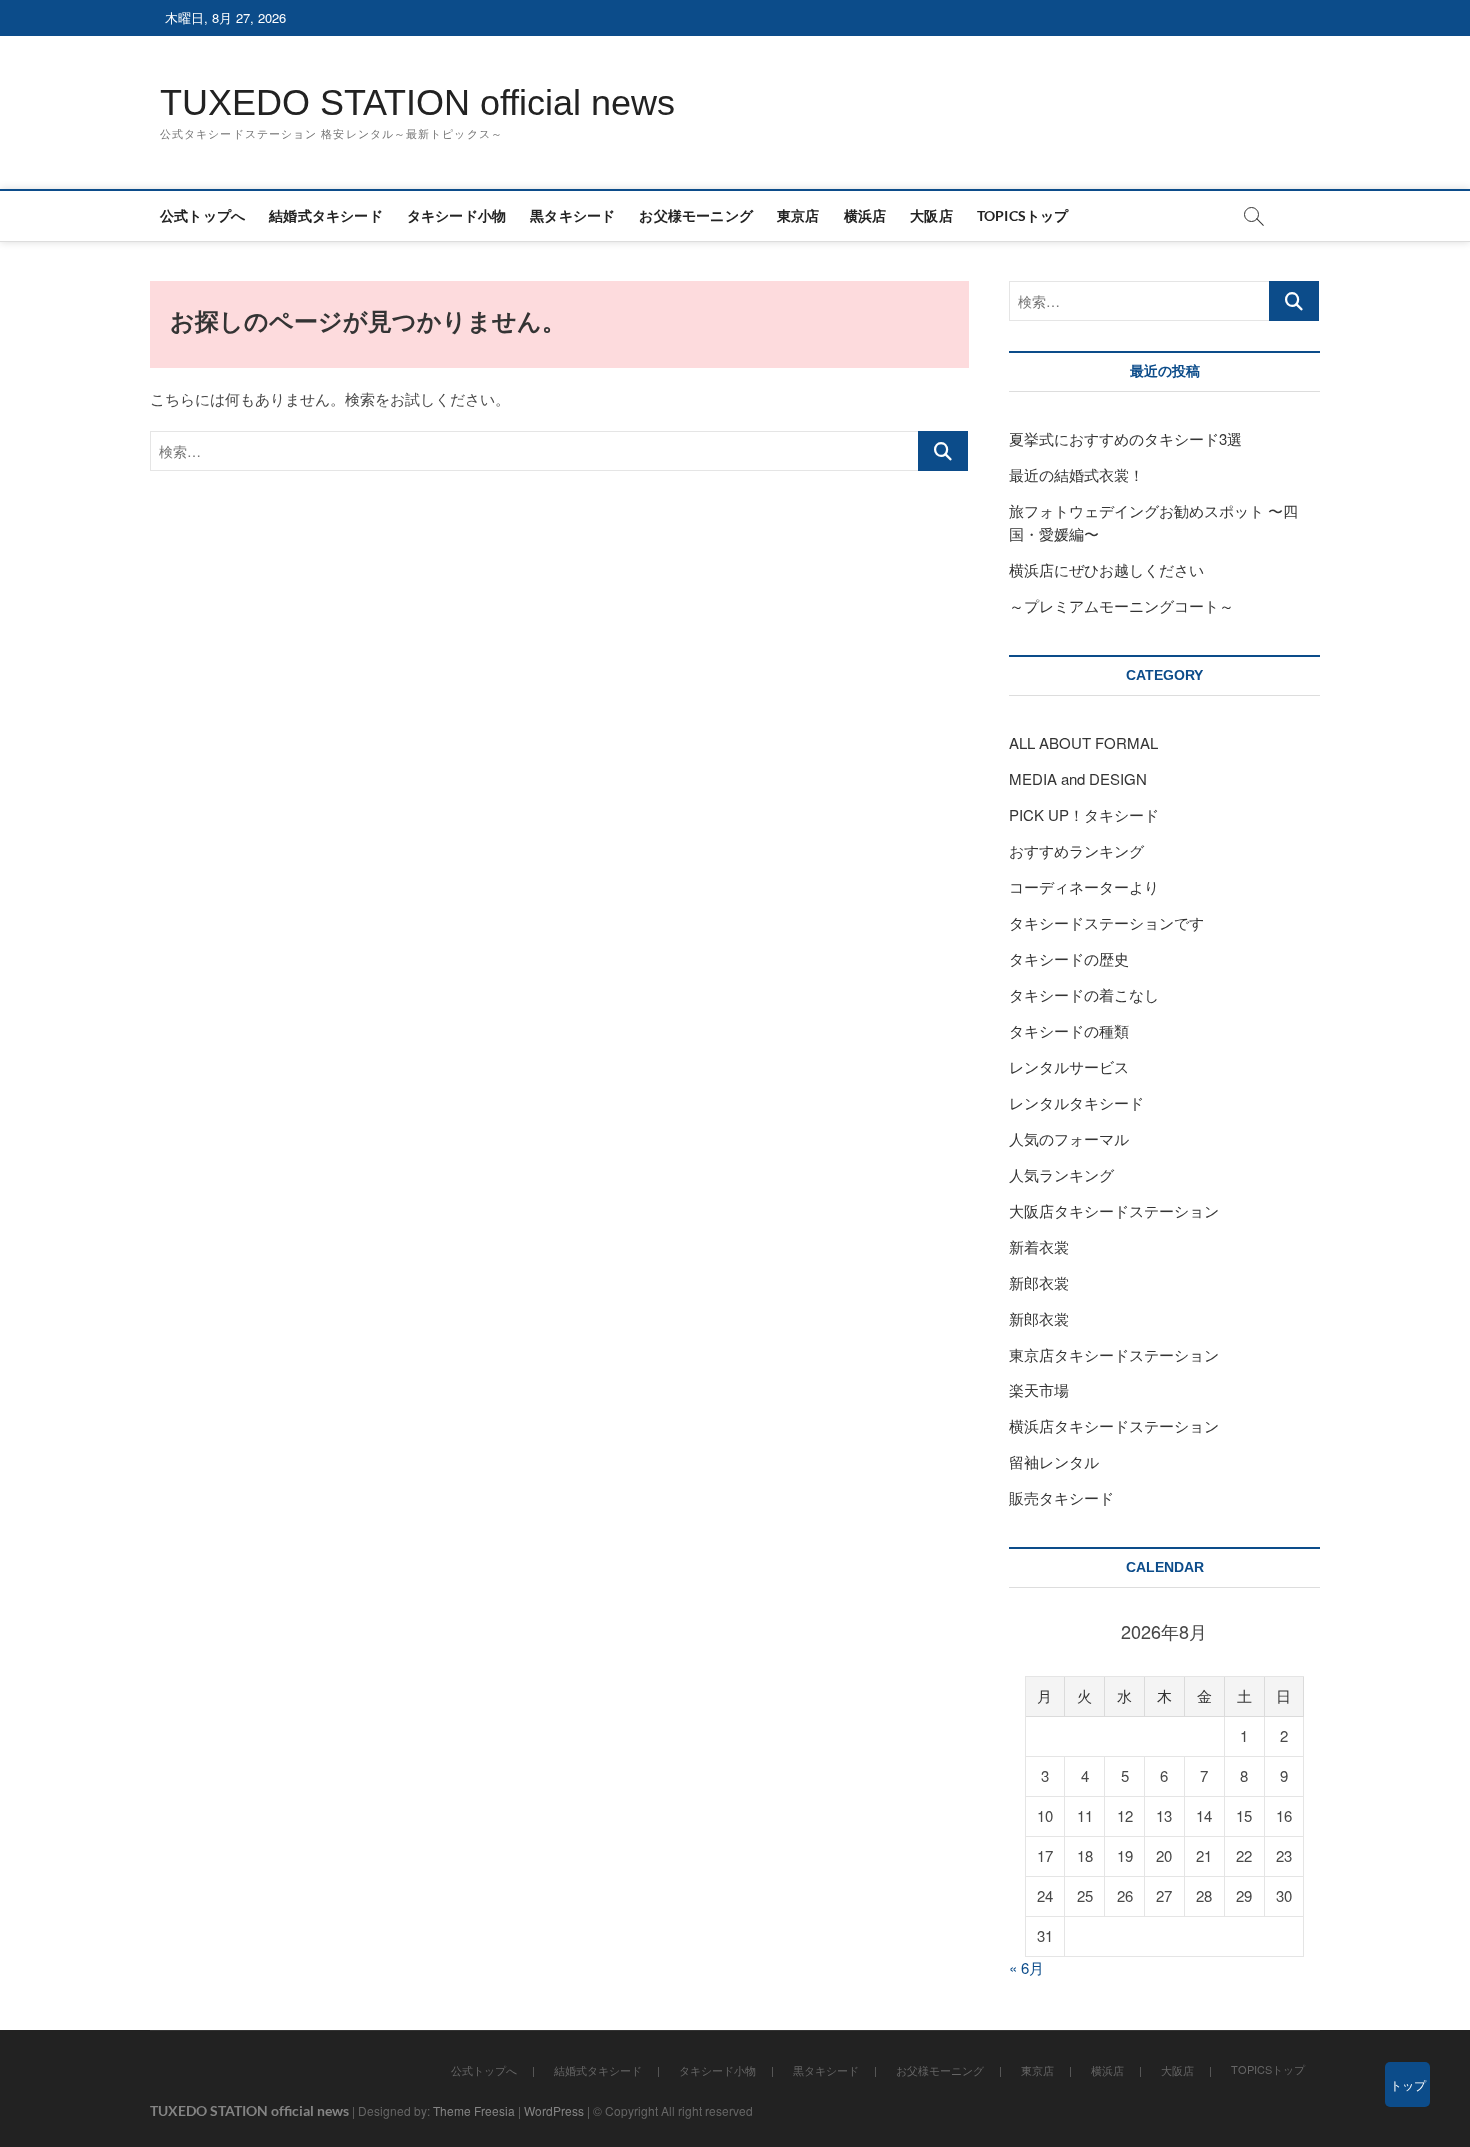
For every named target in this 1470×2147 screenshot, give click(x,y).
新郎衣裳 (1046, 1282)
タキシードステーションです (1106, 922)
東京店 (798, 215)
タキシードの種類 (1069, 1030)
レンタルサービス (1069, 1066)
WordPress (554, 2110)
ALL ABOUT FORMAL (1083, 742)
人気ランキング (1061, 1174)
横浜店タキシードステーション (1114, 1425)
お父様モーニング (696, 215)
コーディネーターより (1084, 886)
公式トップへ (202, 215)
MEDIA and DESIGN (1078, 778)
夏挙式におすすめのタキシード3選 (1125, 438)
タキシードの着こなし (1084, 994)
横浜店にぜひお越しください (1106, 569)
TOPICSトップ (1023, 215)
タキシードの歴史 (1069, 958)
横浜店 (865, 215)
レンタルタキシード (1076, 1102)
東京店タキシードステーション (1114, 1354)
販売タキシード (1061, 1497)
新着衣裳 (1039, 1246)
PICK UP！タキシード (1084, 814)
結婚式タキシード (326, 215)
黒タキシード (572, 215)
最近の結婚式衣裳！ (1076, 474)
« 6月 (1026, 1967)
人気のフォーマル (1069, 1138)
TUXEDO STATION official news (417, 102)
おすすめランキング (1076, 850)
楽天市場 (1039, 1389)
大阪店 (931, 215)
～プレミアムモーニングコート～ (1121, 605)
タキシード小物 (456, 215)
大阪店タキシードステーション (1114, 1210)
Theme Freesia (474, 2110)
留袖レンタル (1054, 1461)
